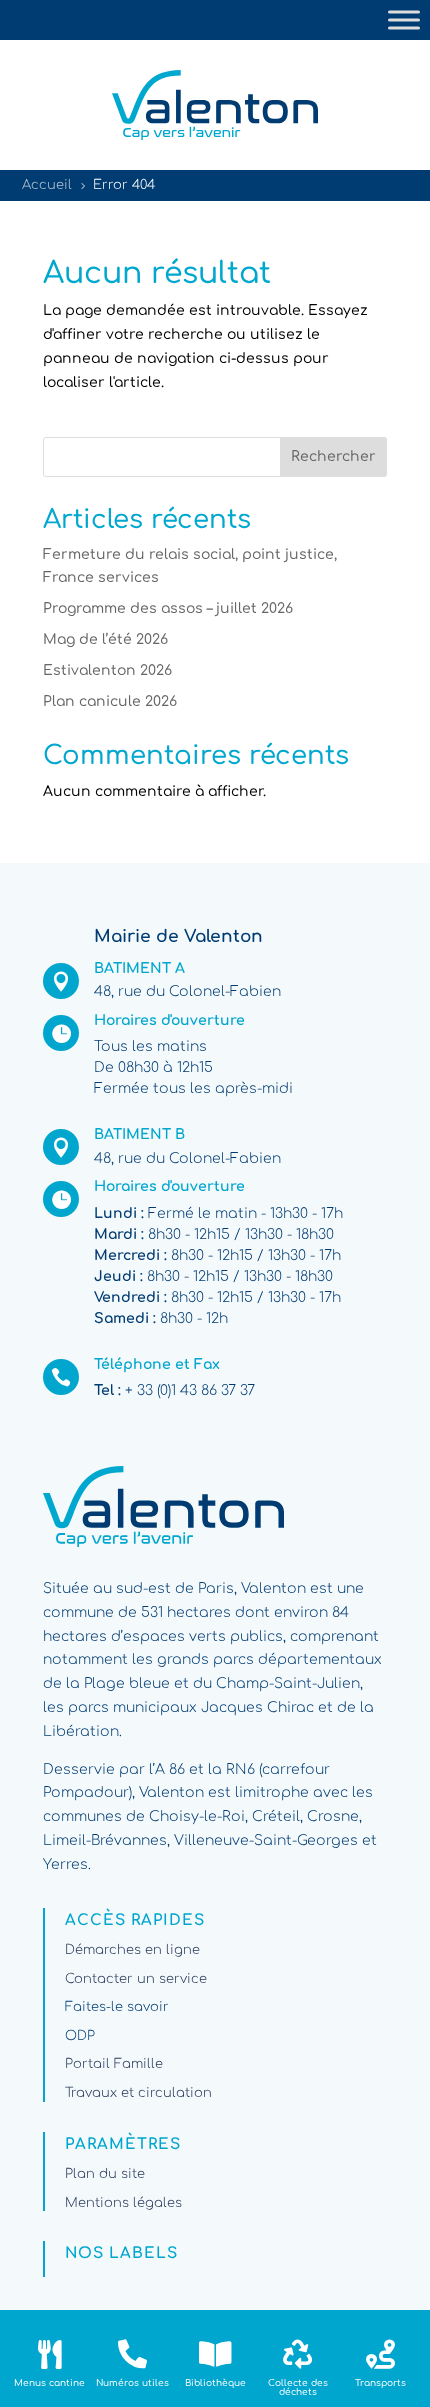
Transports (380, 2383)
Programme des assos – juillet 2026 (168, 608)
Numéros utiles (132, 2383)
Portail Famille (114, 2064)
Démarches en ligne (132, 1950)
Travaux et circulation (138, 2093)
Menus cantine (49, 2383)
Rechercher (333, 456)
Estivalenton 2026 (107, 670)
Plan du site (105, 2174)
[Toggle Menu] (404, 19)
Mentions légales (123, 2203)
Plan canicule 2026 (110, 701)
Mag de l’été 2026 (105, 639)
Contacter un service (136, 1979)
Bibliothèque (215, 2383)
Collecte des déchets (298, 2387)
